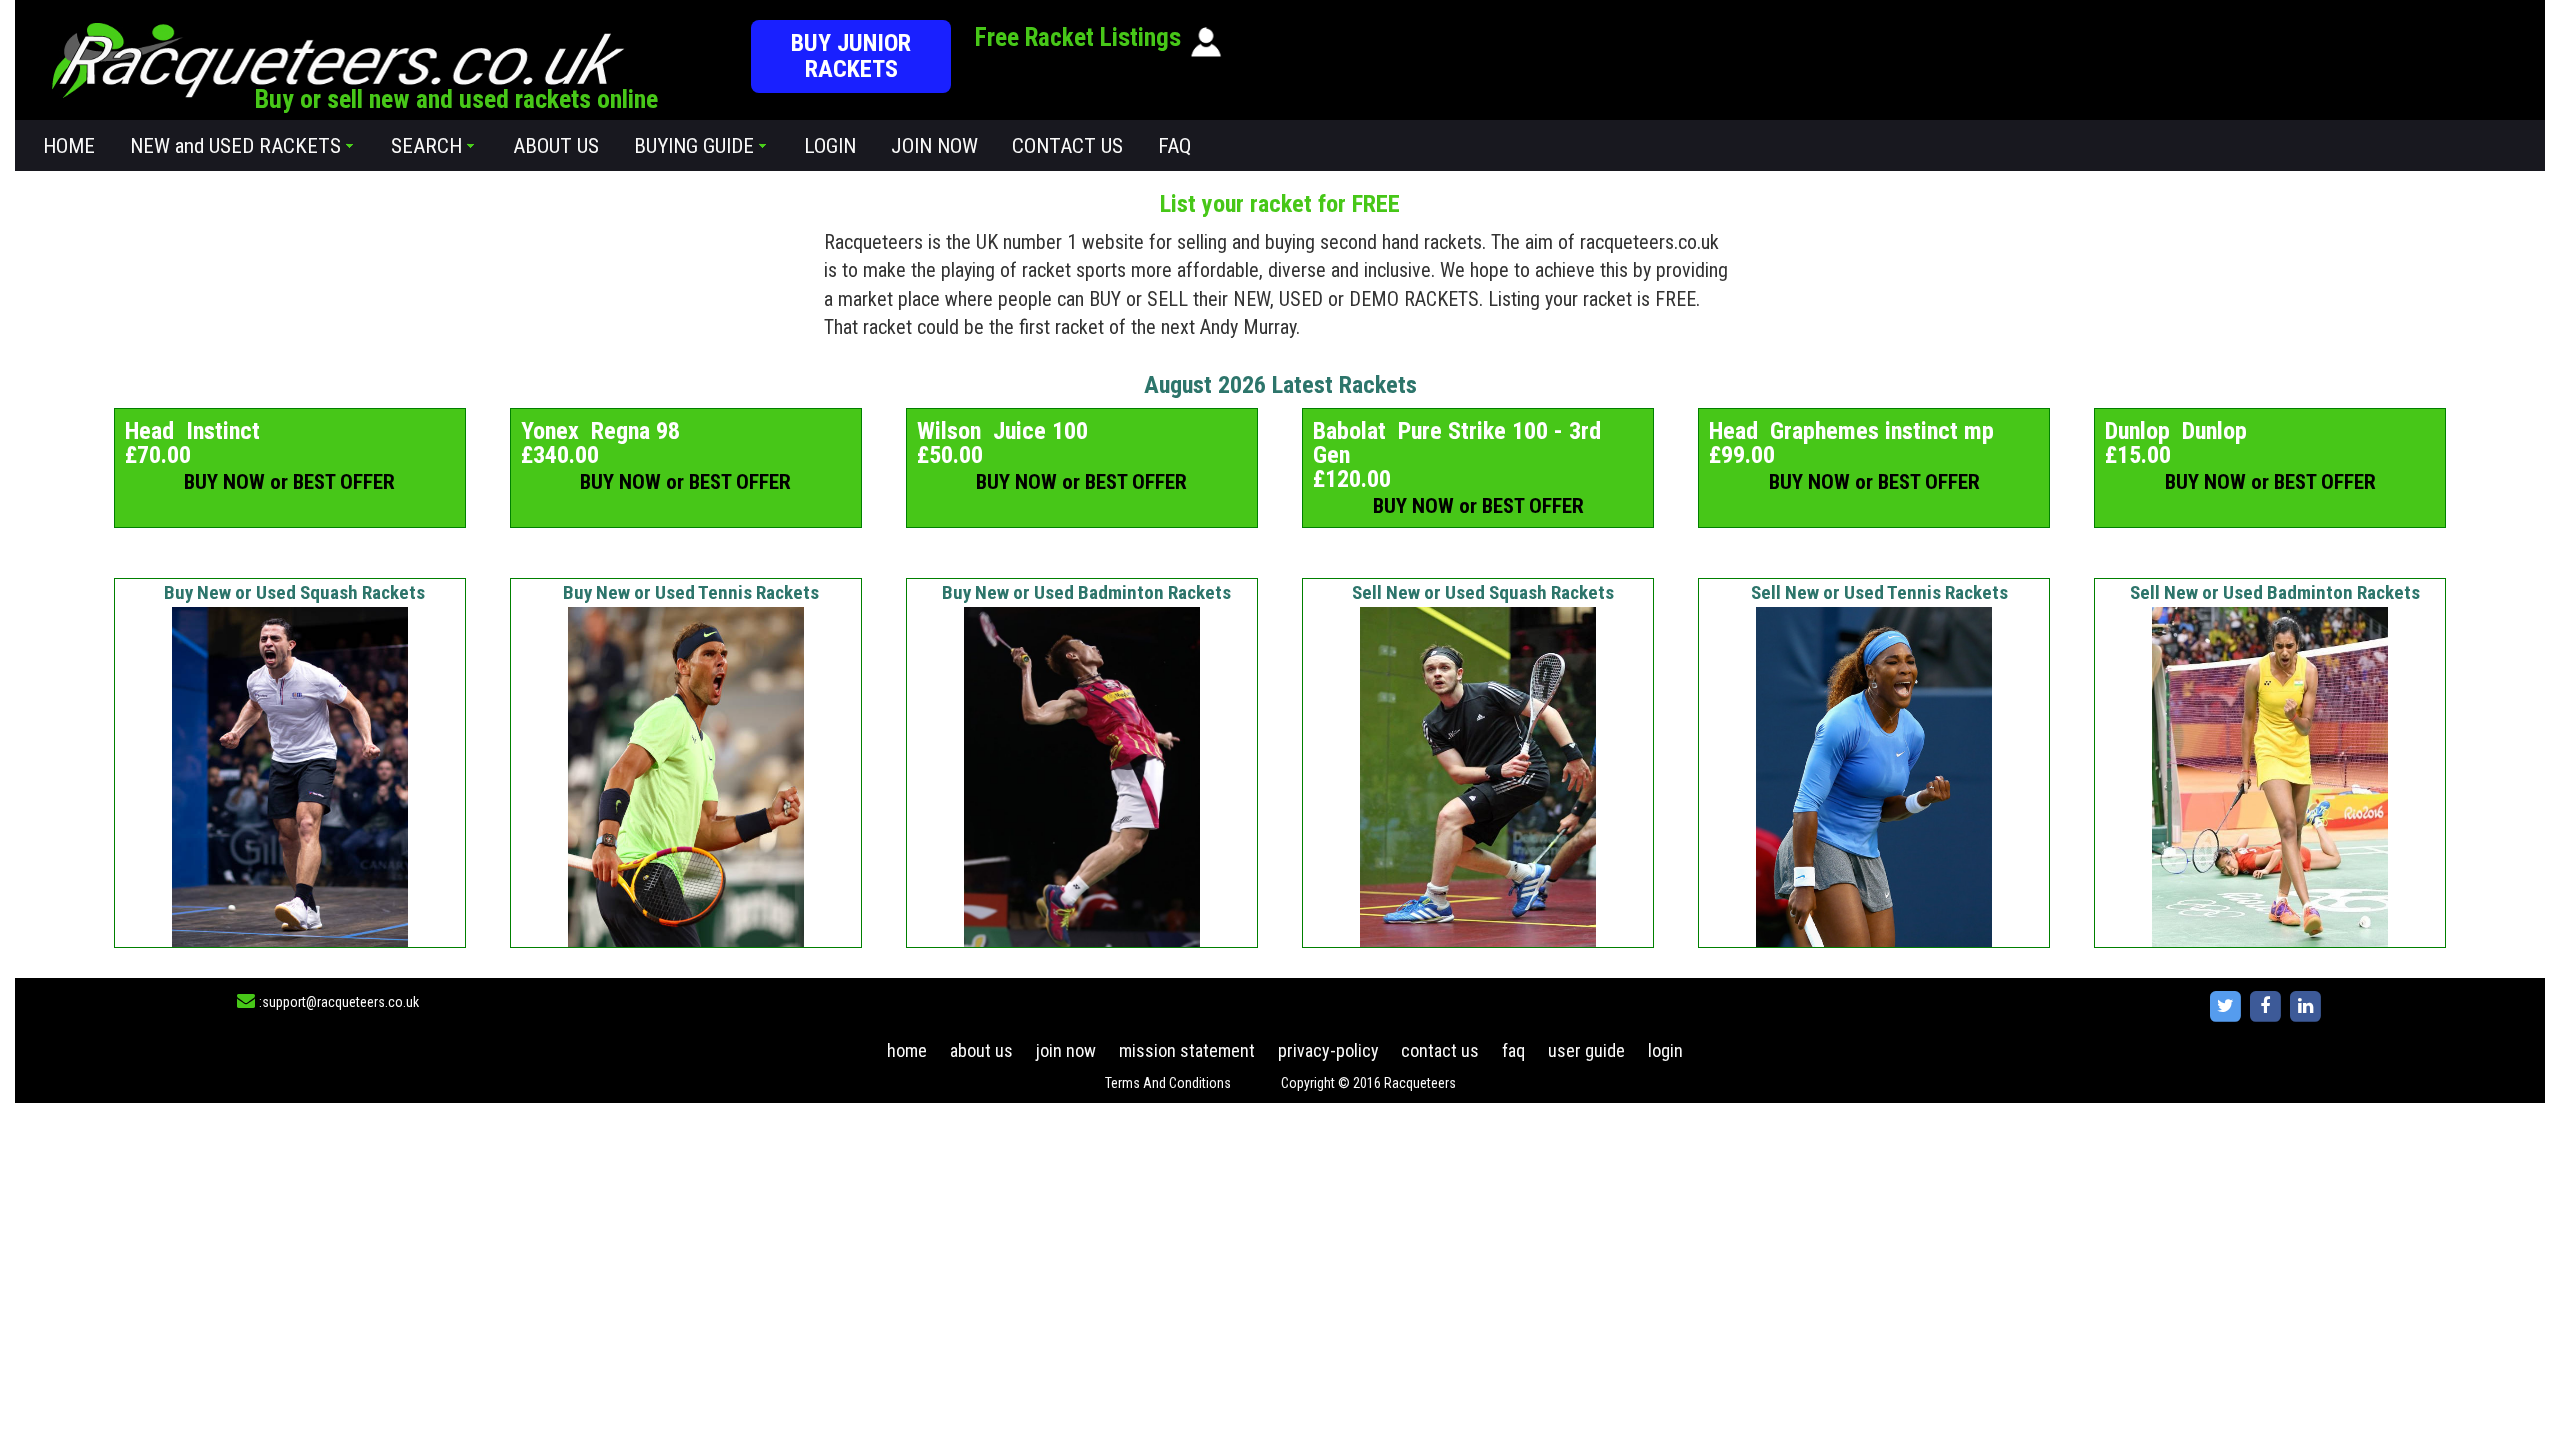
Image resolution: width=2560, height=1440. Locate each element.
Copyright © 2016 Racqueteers (1368, 1083)
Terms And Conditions (1168, 1083)
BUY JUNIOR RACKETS (851, 56)
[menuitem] (69, 145)
